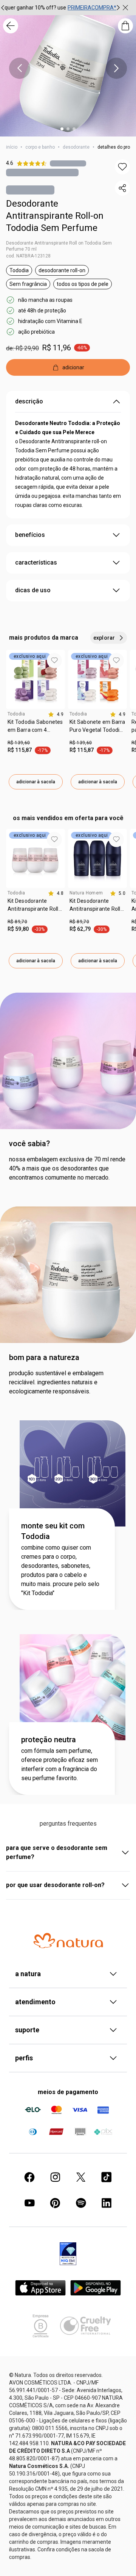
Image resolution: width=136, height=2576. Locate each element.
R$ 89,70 (17, 922)
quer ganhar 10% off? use (35, 8)
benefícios (30, 535)
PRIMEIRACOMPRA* (92, 8)
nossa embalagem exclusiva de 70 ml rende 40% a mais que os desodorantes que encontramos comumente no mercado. (67, 1168)
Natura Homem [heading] (86, 893)
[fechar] (125, 8)
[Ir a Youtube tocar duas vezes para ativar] (29, 2203)
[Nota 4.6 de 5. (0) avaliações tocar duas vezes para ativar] (68, 163)
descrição (29, 401)
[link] (36, 729)
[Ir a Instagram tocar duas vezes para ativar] (55, 2177)
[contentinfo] (56, 714)
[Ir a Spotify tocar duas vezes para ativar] (81, 2203)
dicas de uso (33, 590)
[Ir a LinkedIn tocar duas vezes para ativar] (107, 2203)
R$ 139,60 (19, 743)
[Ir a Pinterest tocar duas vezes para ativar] (55, 2203)
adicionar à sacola (36, 782)
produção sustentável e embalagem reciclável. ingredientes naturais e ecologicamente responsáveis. (56, 1382)
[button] (122, 167)
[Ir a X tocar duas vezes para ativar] (81, 2177)
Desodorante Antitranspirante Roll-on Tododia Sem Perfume (55, 216)
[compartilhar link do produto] (122, 188)
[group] (60, 8)
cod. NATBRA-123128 (28, 256)
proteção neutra (49, 1740)
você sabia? (29, 1144)
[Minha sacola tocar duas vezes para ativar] (125, 26)
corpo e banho (40, 147)
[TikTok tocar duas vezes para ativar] (107, 2177)
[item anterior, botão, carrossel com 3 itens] (20, 68)
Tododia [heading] (16, 714)
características (36, 562)
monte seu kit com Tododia (53, 1531)
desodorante (76, 147)
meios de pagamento (68, 2092)
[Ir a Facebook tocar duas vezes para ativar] (29, 2177)
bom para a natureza (44, 1357)
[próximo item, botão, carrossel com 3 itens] (118, 8)
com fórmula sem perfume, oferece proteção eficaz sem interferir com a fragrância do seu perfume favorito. (59, 1764)
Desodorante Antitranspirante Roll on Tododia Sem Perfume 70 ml (59, 246)
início (12, 147)
